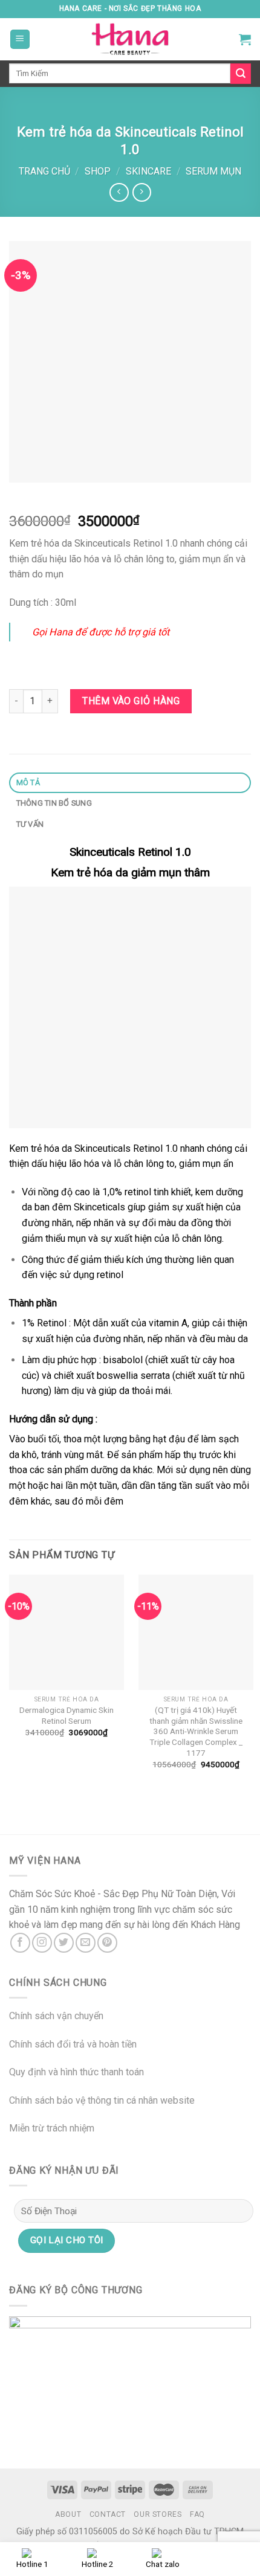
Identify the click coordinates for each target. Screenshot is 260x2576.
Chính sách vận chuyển (56, 2016)
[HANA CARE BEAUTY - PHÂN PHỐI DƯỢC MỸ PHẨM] (130, 39)
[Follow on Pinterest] (107, 1943)
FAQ (197, 2514)
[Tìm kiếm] (241, 74)
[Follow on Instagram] (42, 1943)
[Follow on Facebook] (20, 1943)
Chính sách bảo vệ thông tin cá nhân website (102, 2100)
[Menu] (20, 40)
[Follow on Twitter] (64, 1943)
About (68, 2514)
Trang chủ (44, 171)
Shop (98, 171)
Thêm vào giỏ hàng (131, 701)
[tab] (130, 783)
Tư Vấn (30, 824)
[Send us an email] (86, 1943)
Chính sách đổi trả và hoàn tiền (73, 2044)
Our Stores (158, 2514)
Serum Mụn (213, 171)
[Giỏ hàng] (245, 39)
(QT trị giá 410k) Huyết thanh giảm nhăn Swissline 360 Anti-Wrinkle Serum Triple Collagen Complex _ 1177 (196, 1731)
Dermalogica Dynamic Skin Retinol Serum (67, 1715)
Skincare (148, 171)
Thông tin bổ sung (54, 803)
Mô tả (28, 782)
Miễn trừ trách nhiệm (52, 2128)
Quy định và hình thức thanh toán (76, 2072)
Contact (108, 2514)
